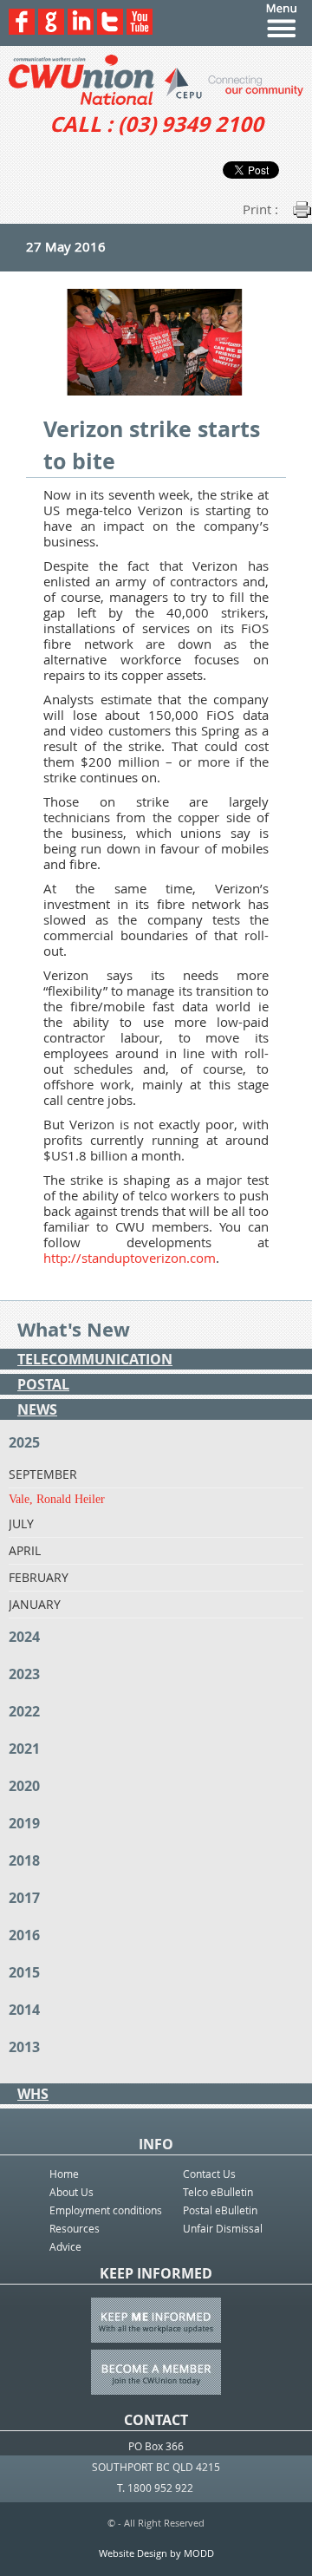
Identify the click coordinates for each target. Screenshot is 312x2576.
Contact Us (209, 2174)
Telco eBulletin (218, 2192)
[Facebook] (22, 30)
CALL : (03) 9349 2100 (156, 124)
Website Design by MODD (156, 2553)
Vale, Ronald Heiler (57, 1499)
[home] (156, 80)
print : (260, 209)
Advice (65, 2246)
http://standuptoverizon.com (130, 1258)
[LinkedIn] (81, 30)
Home (64, 2174)
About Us (71, 2192)
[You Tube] (140, 30)
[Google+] (51, 30)
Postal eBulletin (220, 2210)
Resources (75, 2228)
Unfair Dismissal (223, 2228)
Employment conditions (106, 2210)
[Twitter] (110, 30)
